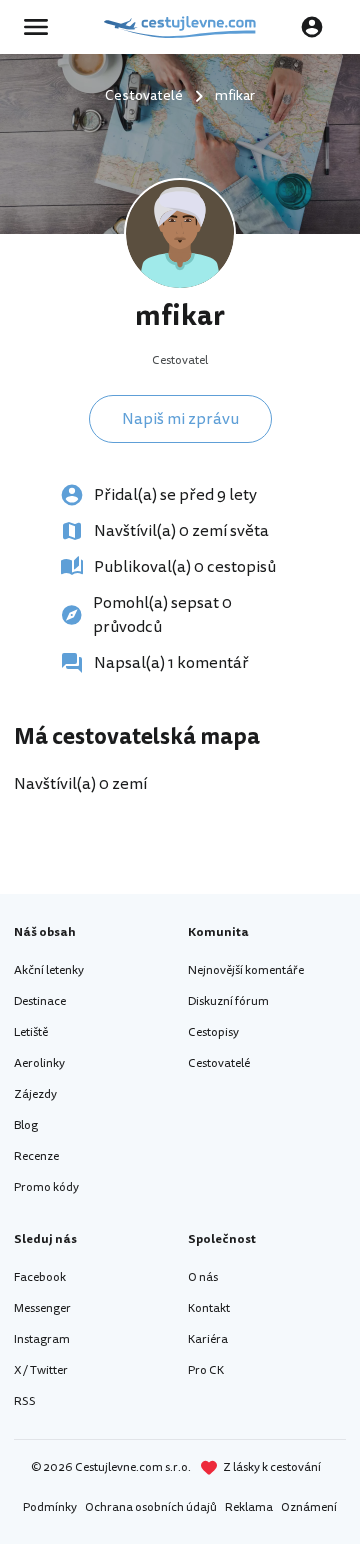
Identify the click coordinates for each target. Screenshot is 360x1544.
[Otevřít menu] (42, 27)
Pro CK (206, 1370)
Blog (26, 1125)
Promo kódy (46, 1187)
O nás (203, 1277)
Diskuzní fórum (228, 1001)
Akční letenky (49, 970)
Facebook (40, 1277)
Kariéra (208, 1339)
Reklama (249, 1507)
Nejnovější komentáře (246, 970)
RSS (25, 1401)
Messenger (42, 1308)
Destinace (40, 1001)
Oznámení (309, 1507)
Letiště (31, 1032)
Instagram (42, 1339)
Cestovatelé (219, 1063)
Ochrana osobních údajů (151, 1507)
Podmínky (50, 1507)
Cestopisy (213, 1032)
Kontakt (209, 1308)
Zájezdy (35, 1094)
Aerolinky (39, 1063)
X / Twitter (41, 1370)
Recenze (36, 1156)
